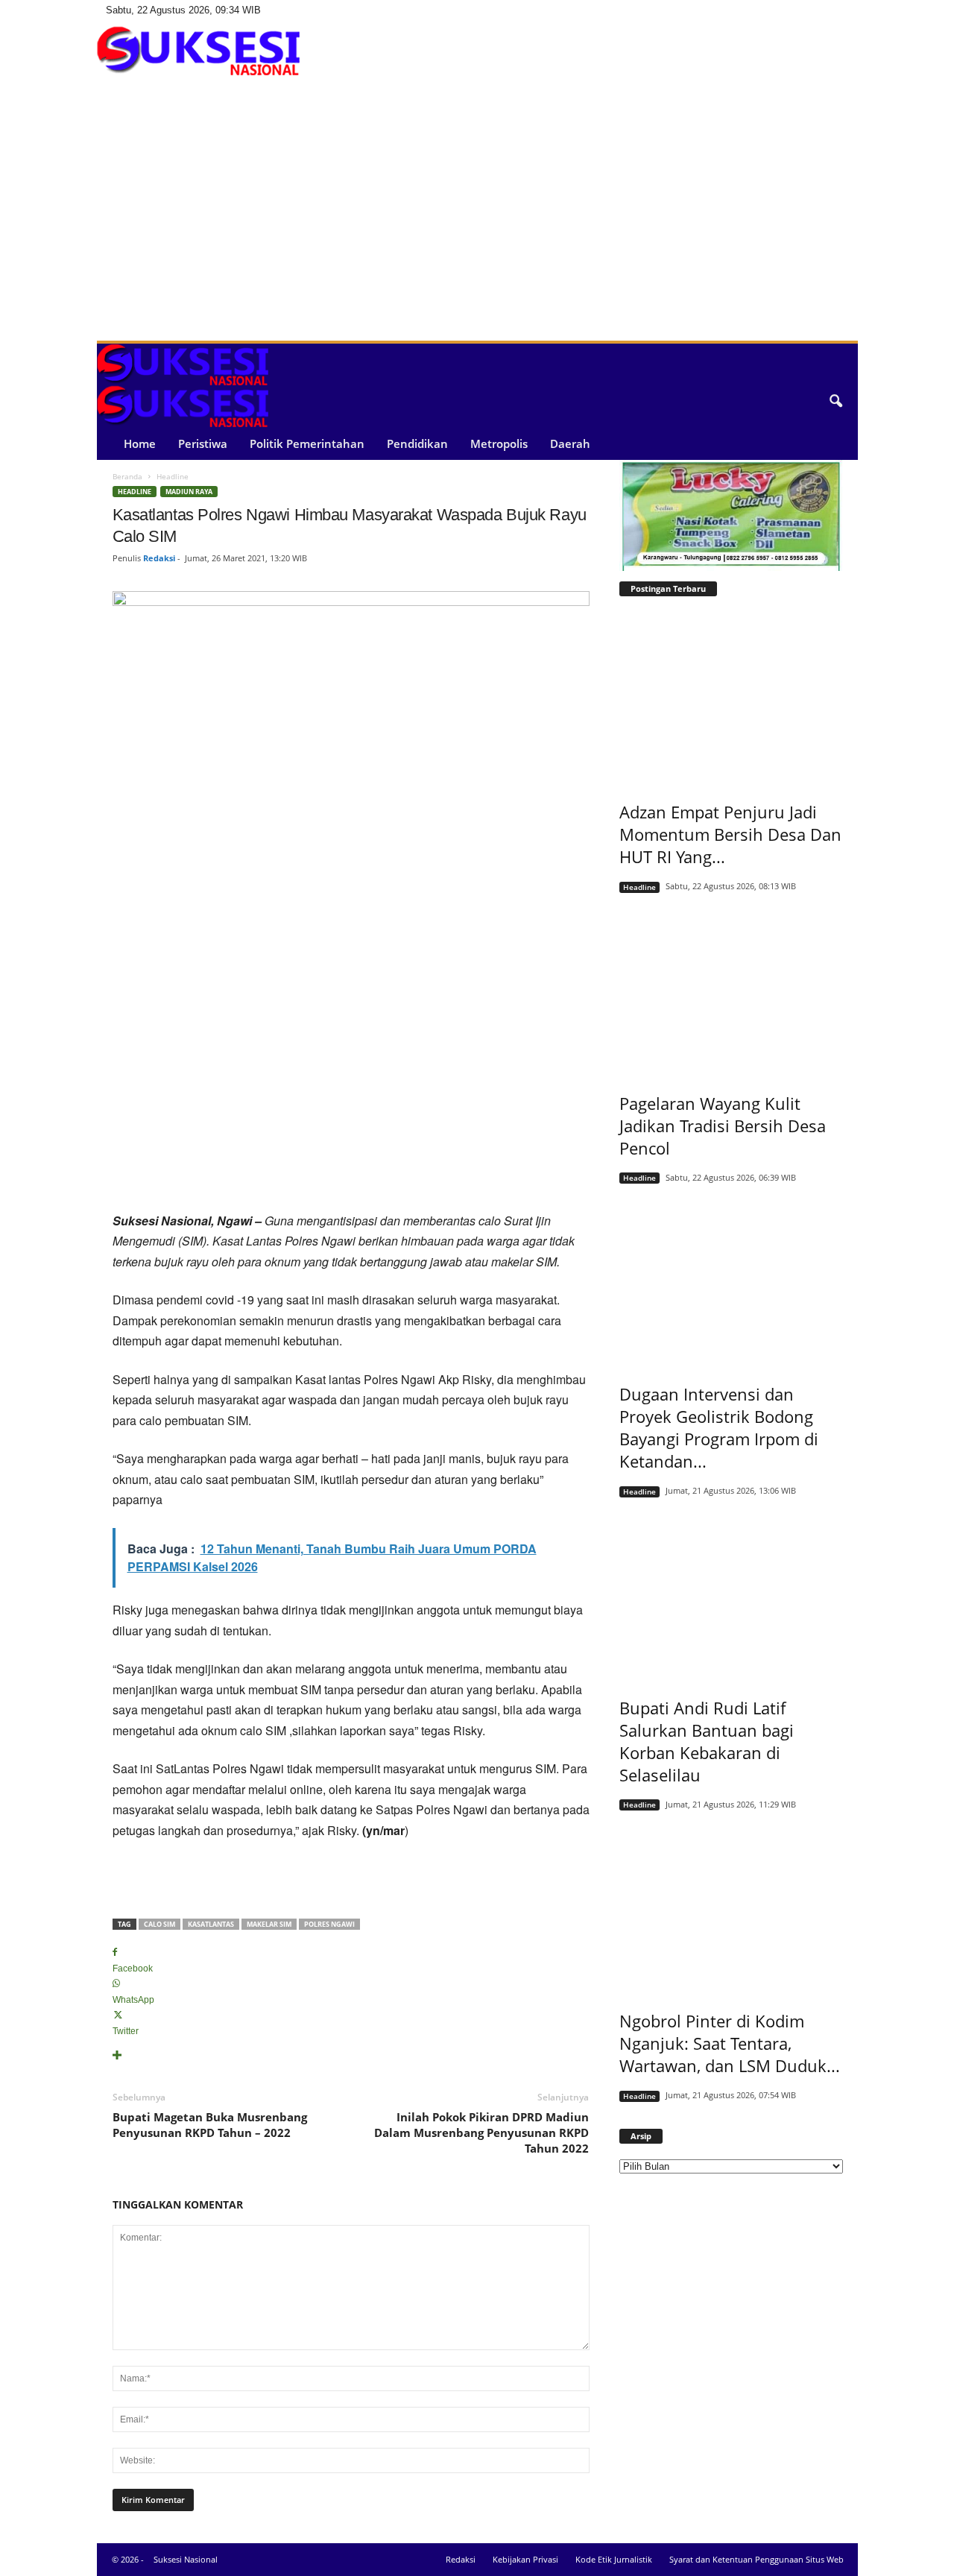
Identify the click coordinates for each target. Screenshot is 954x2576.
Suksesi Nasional (186, 2559)
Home (140, 443)
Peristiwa (203, 443)
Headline (135, 492)
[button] (835, 402)
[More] (351, 2056)
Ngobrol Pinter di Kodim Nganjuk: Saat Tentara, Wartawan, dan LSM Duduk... (730, 2043)
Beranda (127, 476)
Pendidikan (417, 443)
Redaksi (159, 558)
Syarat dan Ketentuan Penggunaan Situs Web (756, 2559)
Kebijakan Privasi (525, 2559)
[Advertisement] (477, 229)
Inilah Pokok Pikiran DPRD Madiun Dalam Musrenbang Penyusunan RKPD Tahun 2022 (481, 2133)
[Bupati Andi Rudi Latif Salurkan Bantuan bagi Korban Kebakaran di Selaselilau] (731, 1592)
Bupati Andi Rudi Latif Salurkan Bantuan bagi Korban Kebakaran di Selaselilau (707, 1741)
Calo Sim (159, 1924)
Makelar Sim (269, 1924)
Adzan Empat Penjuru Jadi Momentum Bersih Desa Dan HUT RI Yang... (730, 834)
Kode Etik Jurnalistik (614, 2559)
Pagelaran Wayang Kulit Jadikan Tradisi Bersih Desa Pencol (723, 1126)
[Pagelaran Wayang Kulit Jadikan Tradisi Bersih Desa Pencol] (731, 988)
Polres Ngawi (329, 1924)
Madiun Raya (189, 492)
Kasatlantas (211, 1924)
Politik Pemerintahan (307, 443)
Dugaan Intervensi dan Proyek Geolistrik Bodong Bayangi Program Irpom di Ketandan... (719, 1427)
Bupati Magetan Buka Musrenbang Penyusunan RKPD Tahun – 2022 (210, 2125)
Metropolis (499, 443)
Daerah (570, 443)
